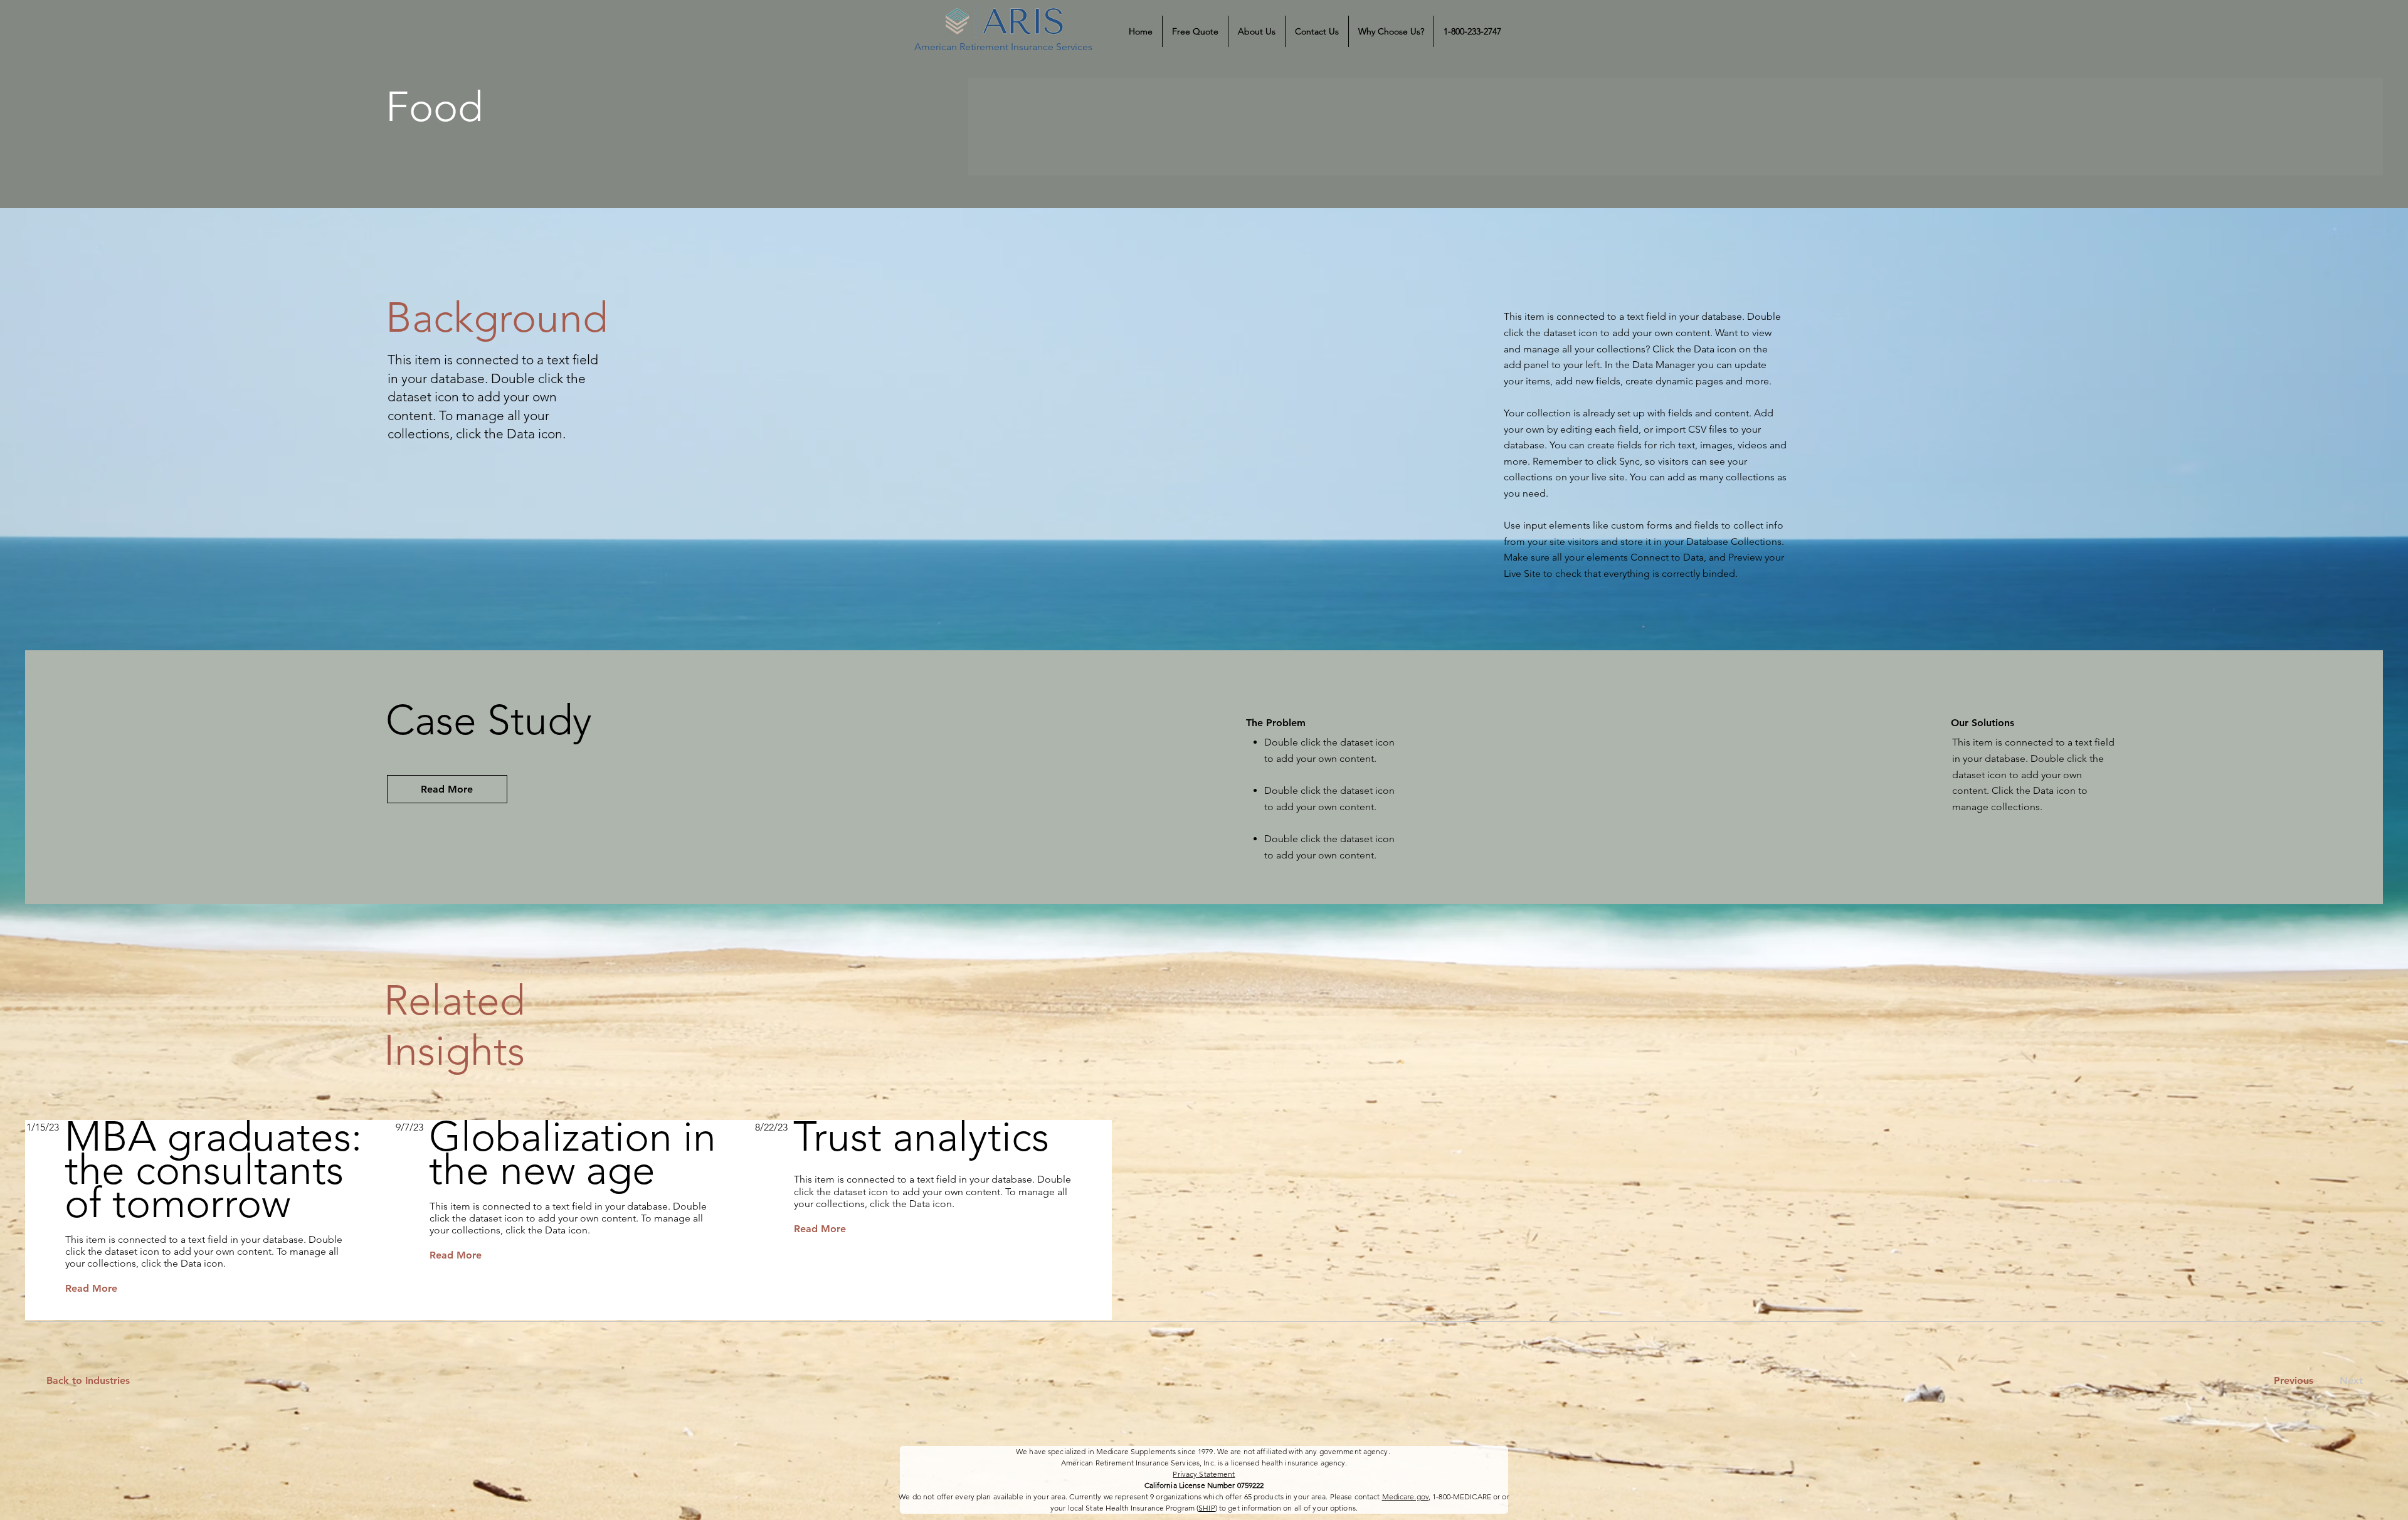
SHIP (1207, 1508)
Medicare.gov (1405, 1496)
